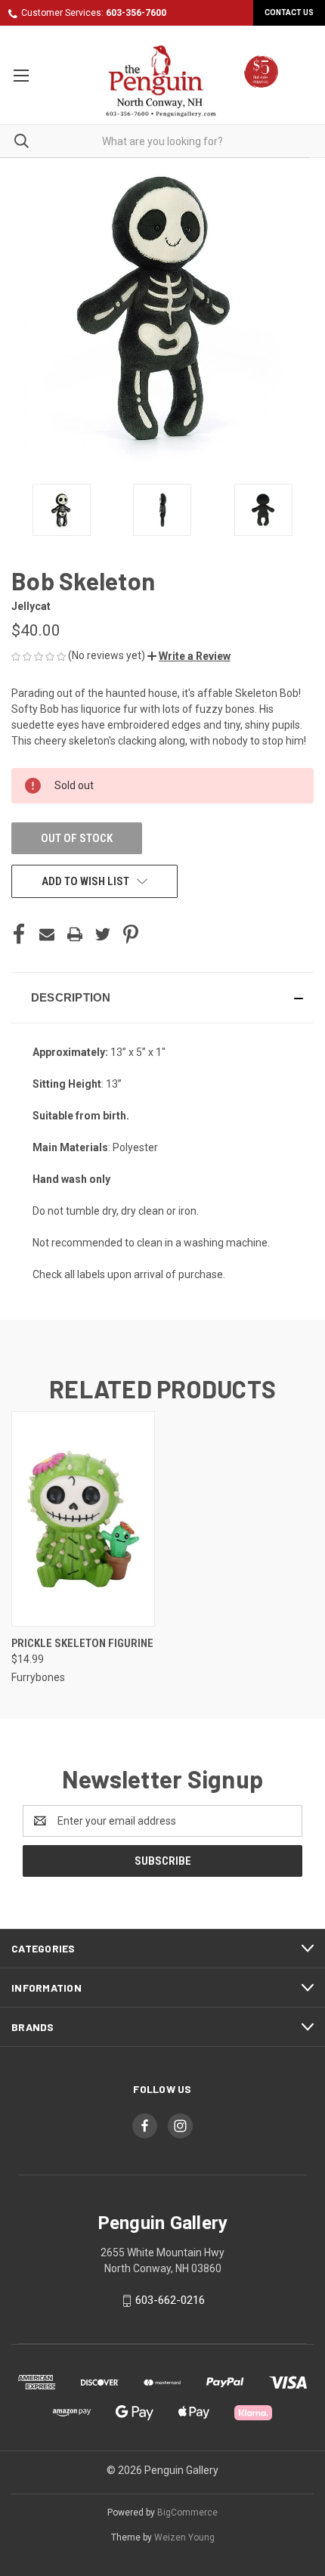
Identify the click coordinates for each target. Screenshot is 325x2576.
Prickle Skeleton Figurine (82, 1643)
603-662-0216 (170, 2300)
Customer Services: (94, 13)
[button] (189, 656)
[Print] (75, 934)
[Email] (47, 934)
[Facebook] (19, 934)
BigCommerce (187, 2513)
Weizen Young (184, 2537)
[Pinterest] (131, 934)
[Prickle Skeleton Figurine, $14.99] (83, 1519)
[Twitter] (103, 934)
